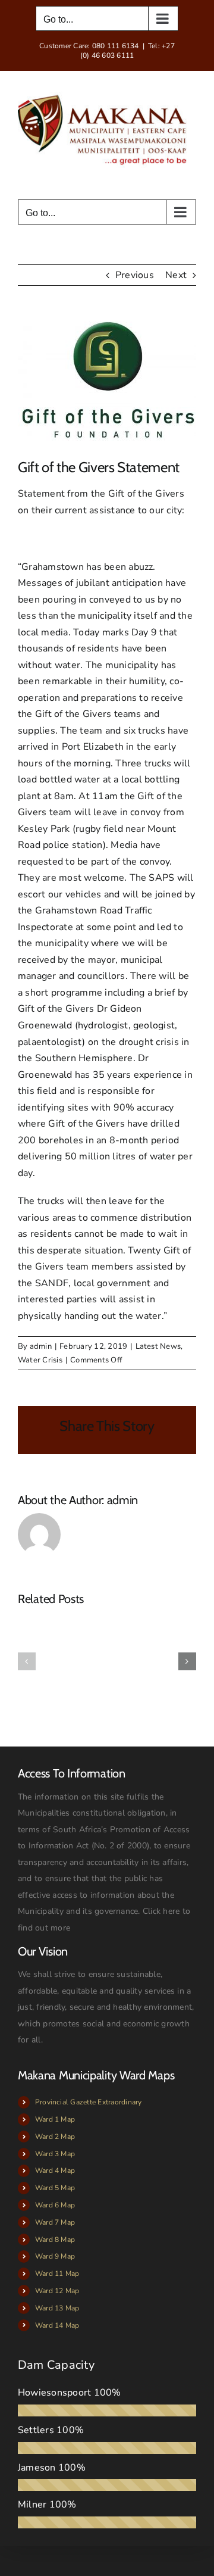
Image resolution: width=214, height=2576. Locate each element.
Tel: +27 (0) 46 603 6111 (128, 51)
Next (176, 275)
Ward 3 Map (55, 2154)
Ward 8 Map (55, 2240)
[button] (27, 1661)
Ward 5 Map (55, 2188)
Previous (135, 275)
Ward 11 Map (57, 2274)
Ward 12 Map (57, 2291)
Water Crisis (40, 1360)
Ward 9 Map (55, 2256)
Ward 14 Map (57, 2325)
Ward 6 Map (55, 2205)
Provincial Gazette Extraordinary (89, 2102)
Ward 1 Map (55, 2119)
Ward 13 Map (57, 2308)
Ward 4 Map (55, 2170)
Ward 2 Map (55, 2137)
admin (41, 1346)
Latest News (158, 1346)
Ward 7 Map (55, 2222)
